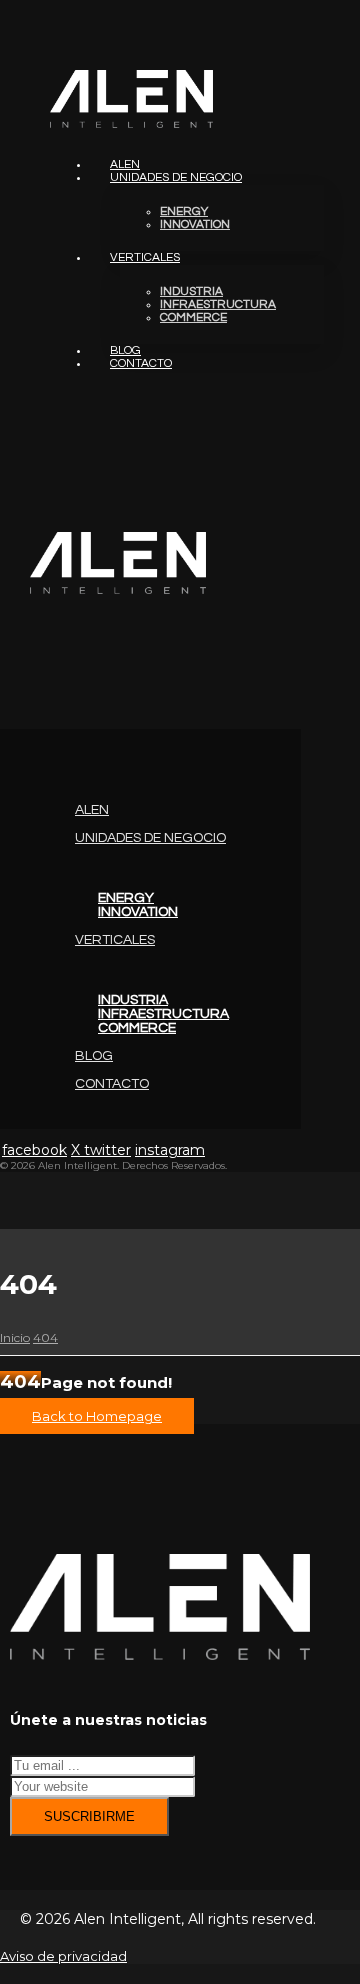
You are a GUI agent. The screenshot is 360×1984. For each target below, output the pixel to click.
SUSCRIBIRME (89, 1816)
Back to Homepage (97, 1416)
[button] (1, 698)
